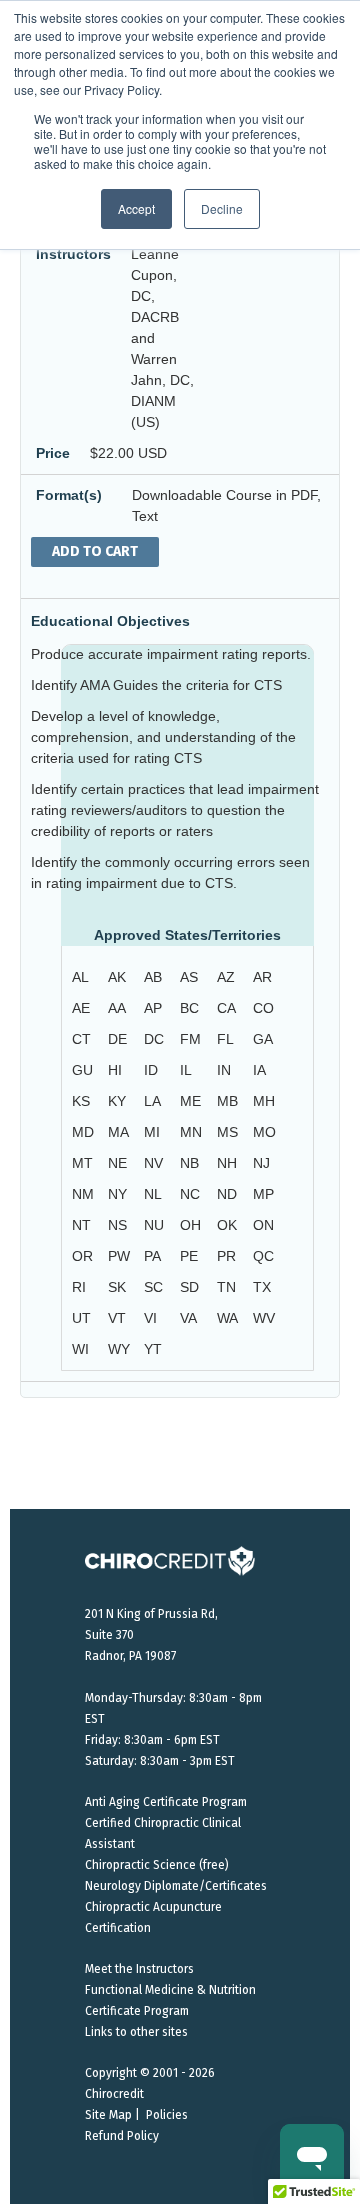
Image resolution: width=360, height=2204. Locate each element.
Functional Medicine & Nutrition (170, 1990)
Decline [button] (222, 208)
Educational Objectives (110, 621)
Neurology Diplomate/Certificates (176, 1886)
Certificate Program (137, 2011)
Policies (167, 2115)
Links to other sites (136, 2032)
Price (53, 453)
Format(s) (69, 495)
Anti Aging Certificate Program (166, 1802)
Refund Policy (122, 2136)
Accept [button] (136, 208)
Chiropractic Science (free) (157, 1865)
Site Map (108, 2115)
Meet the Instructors (139, 1969)
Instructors (73, 254)
